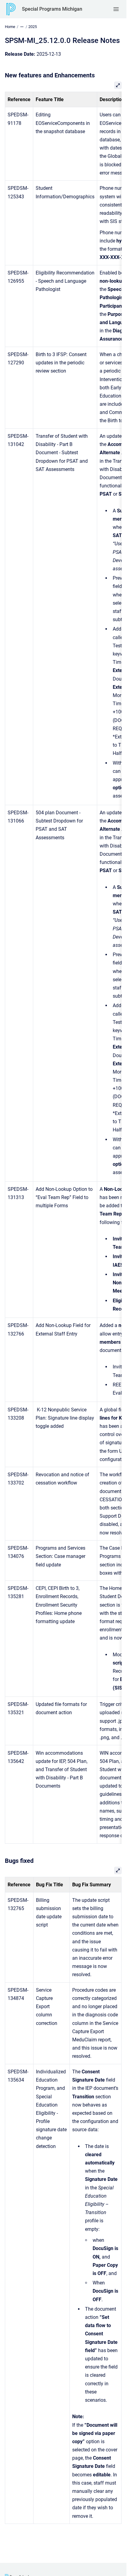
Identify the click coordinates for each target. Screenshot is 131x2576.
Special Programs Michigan (52, 9)
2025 (33, 27)
